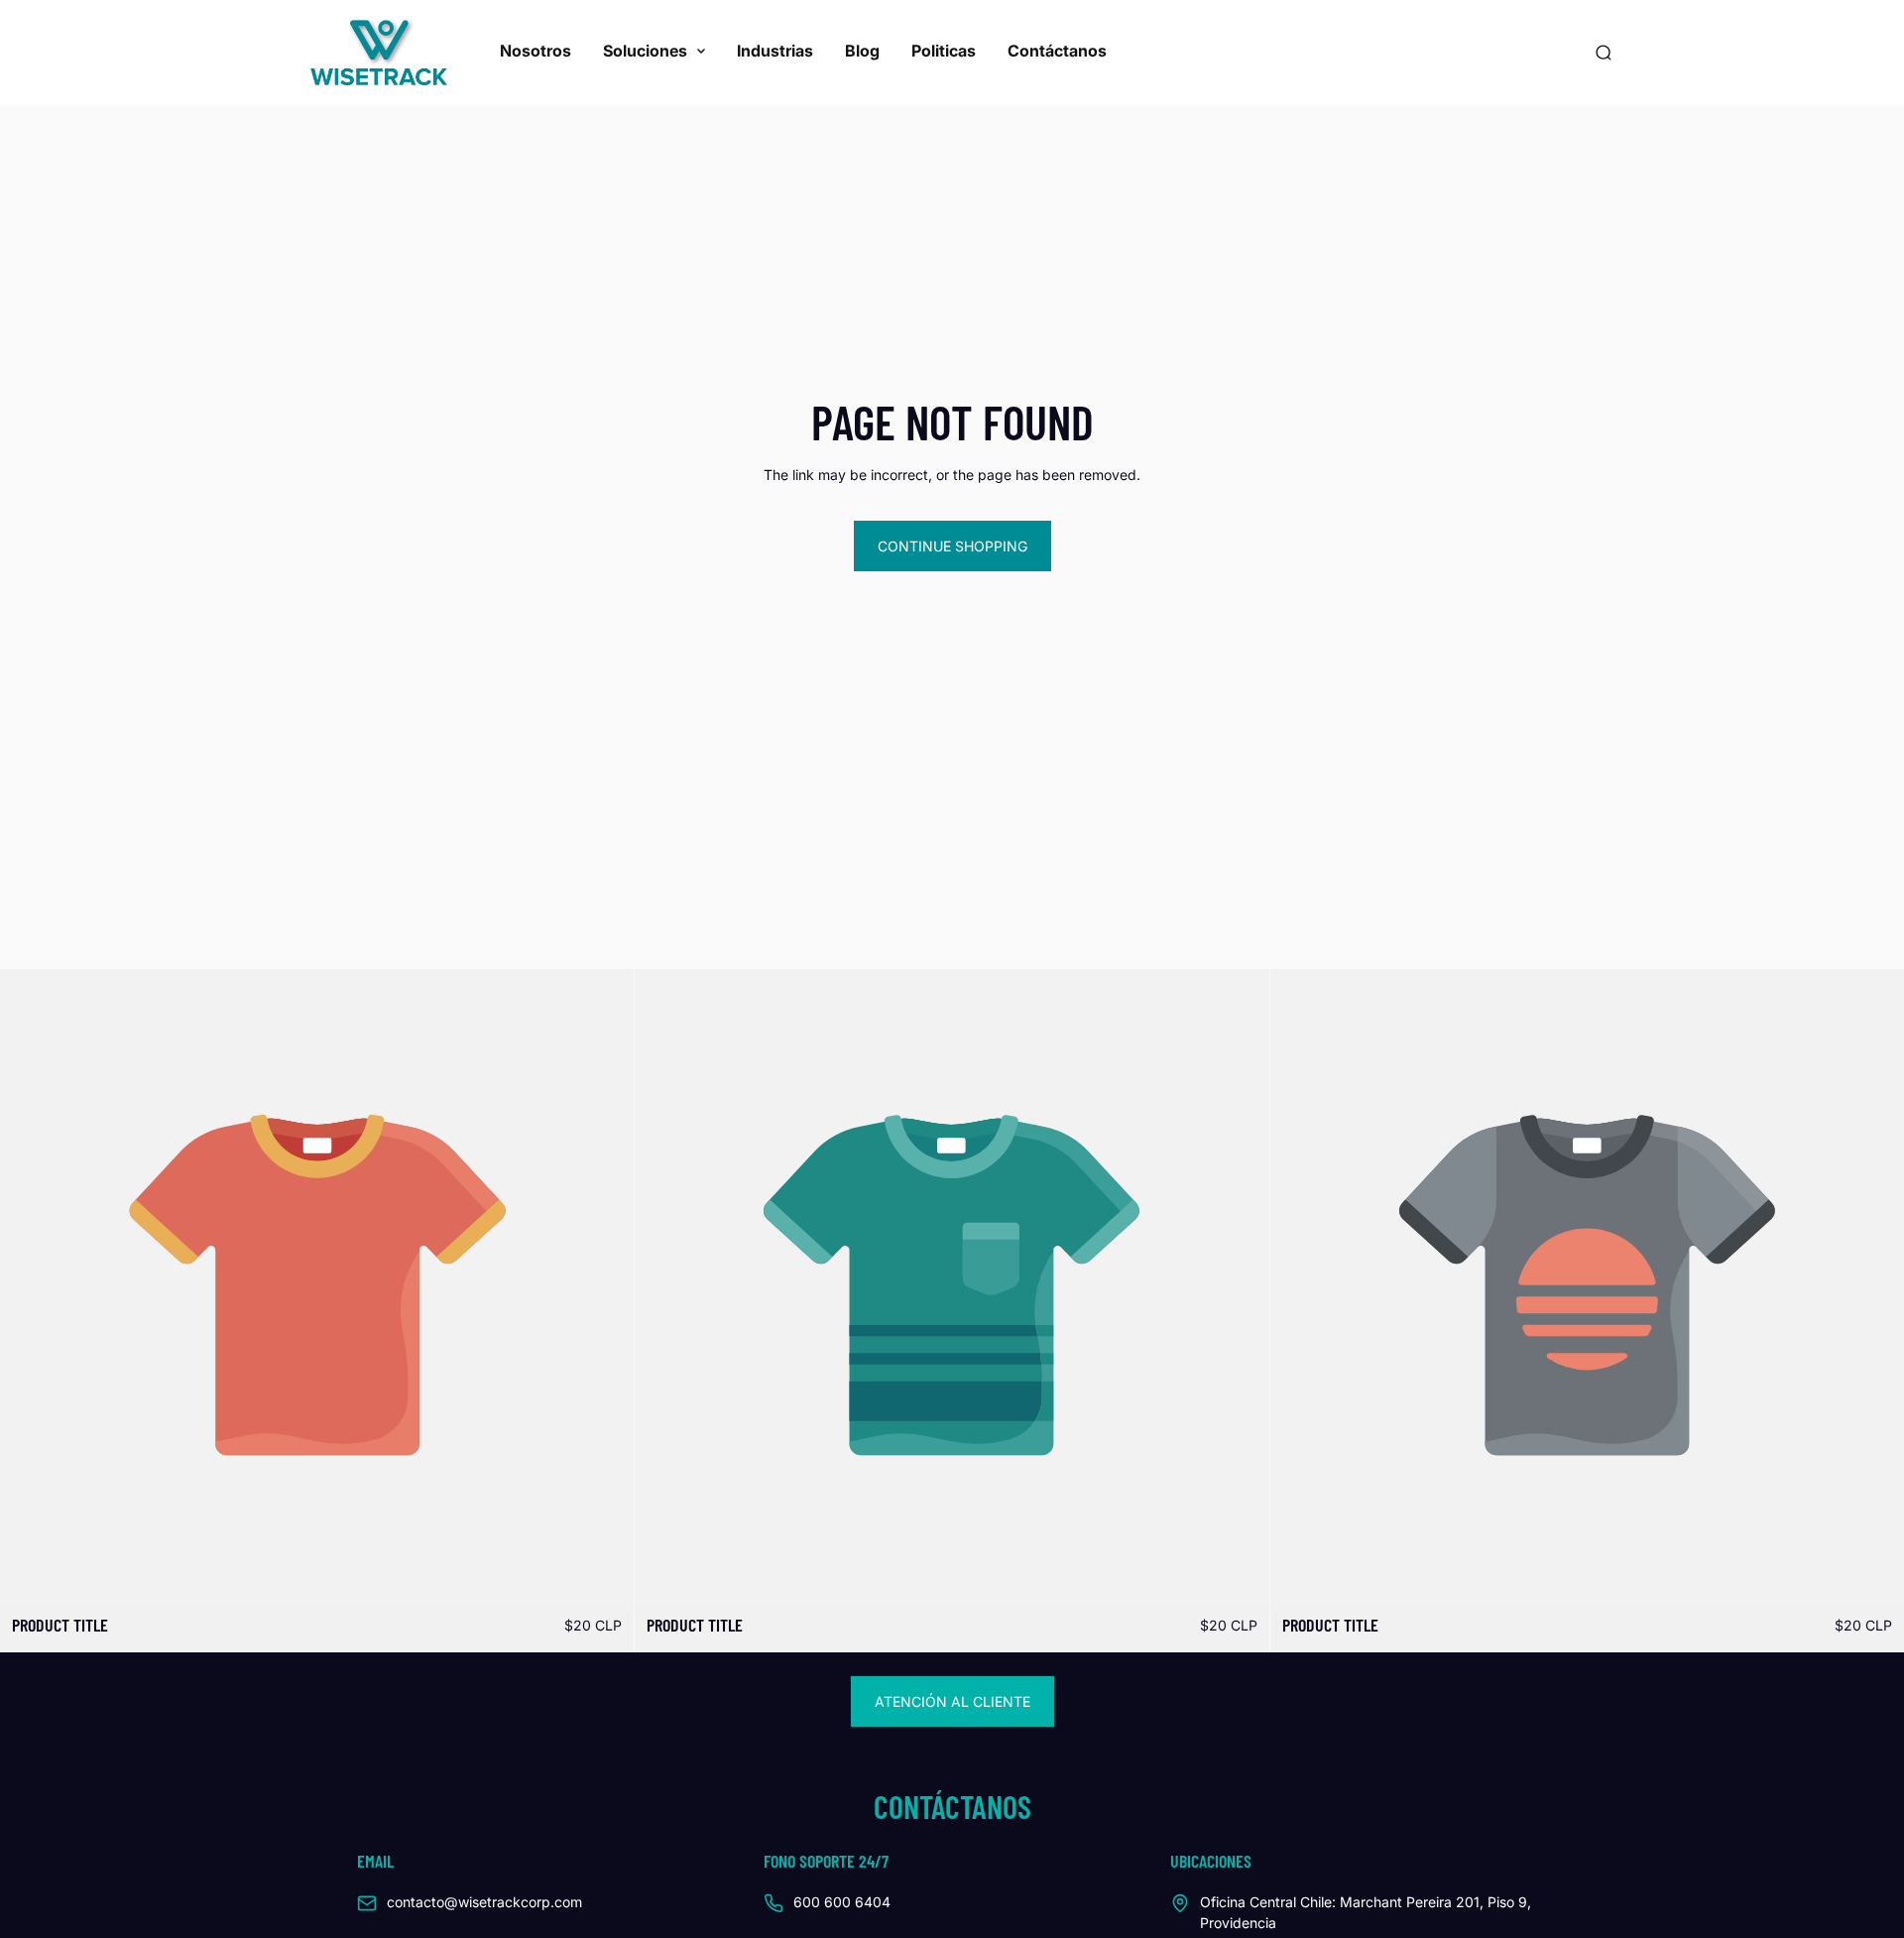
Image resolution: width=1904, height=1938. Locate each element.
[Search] (1604, 53)
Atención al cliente (952, 1701)
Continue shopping (952, 546)
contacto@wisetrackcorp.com (484, 1902)
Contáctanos (1057, 51)
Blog (862, 51)
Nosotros (535, 51)
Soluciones (645, 51)
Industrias (775, 51)
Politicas (944, 51)
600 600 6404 (842, 1902)
